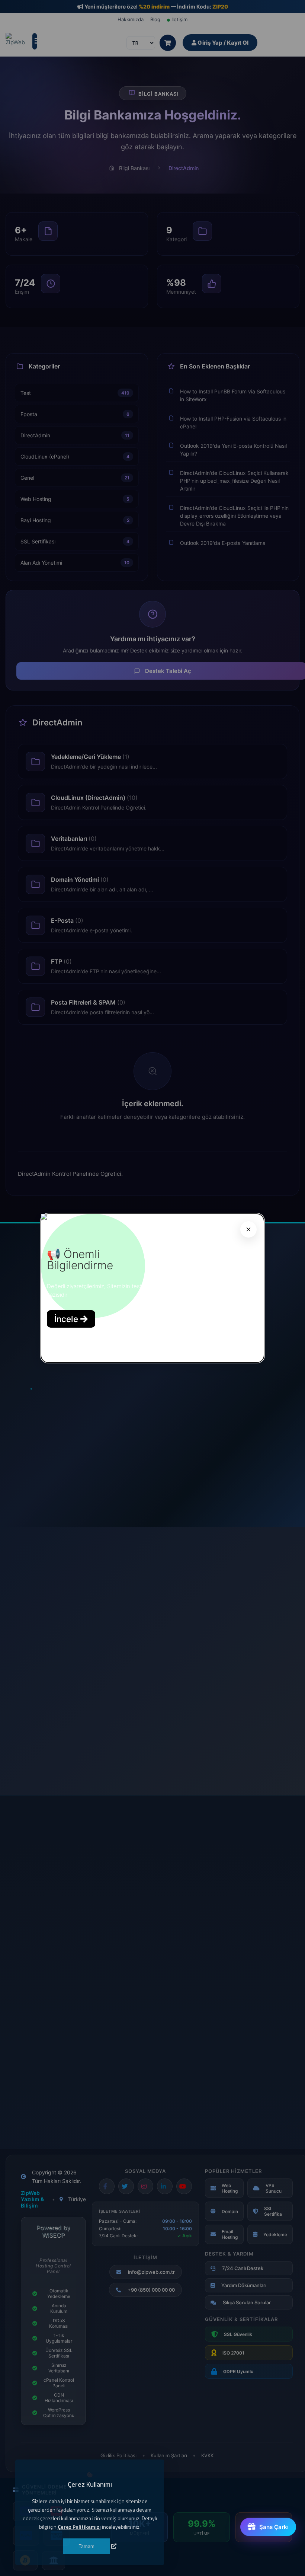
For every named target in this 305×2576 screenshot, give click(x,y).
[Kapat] (248, 1229)
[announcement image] (44, 1218)
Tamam (87, 2546)
